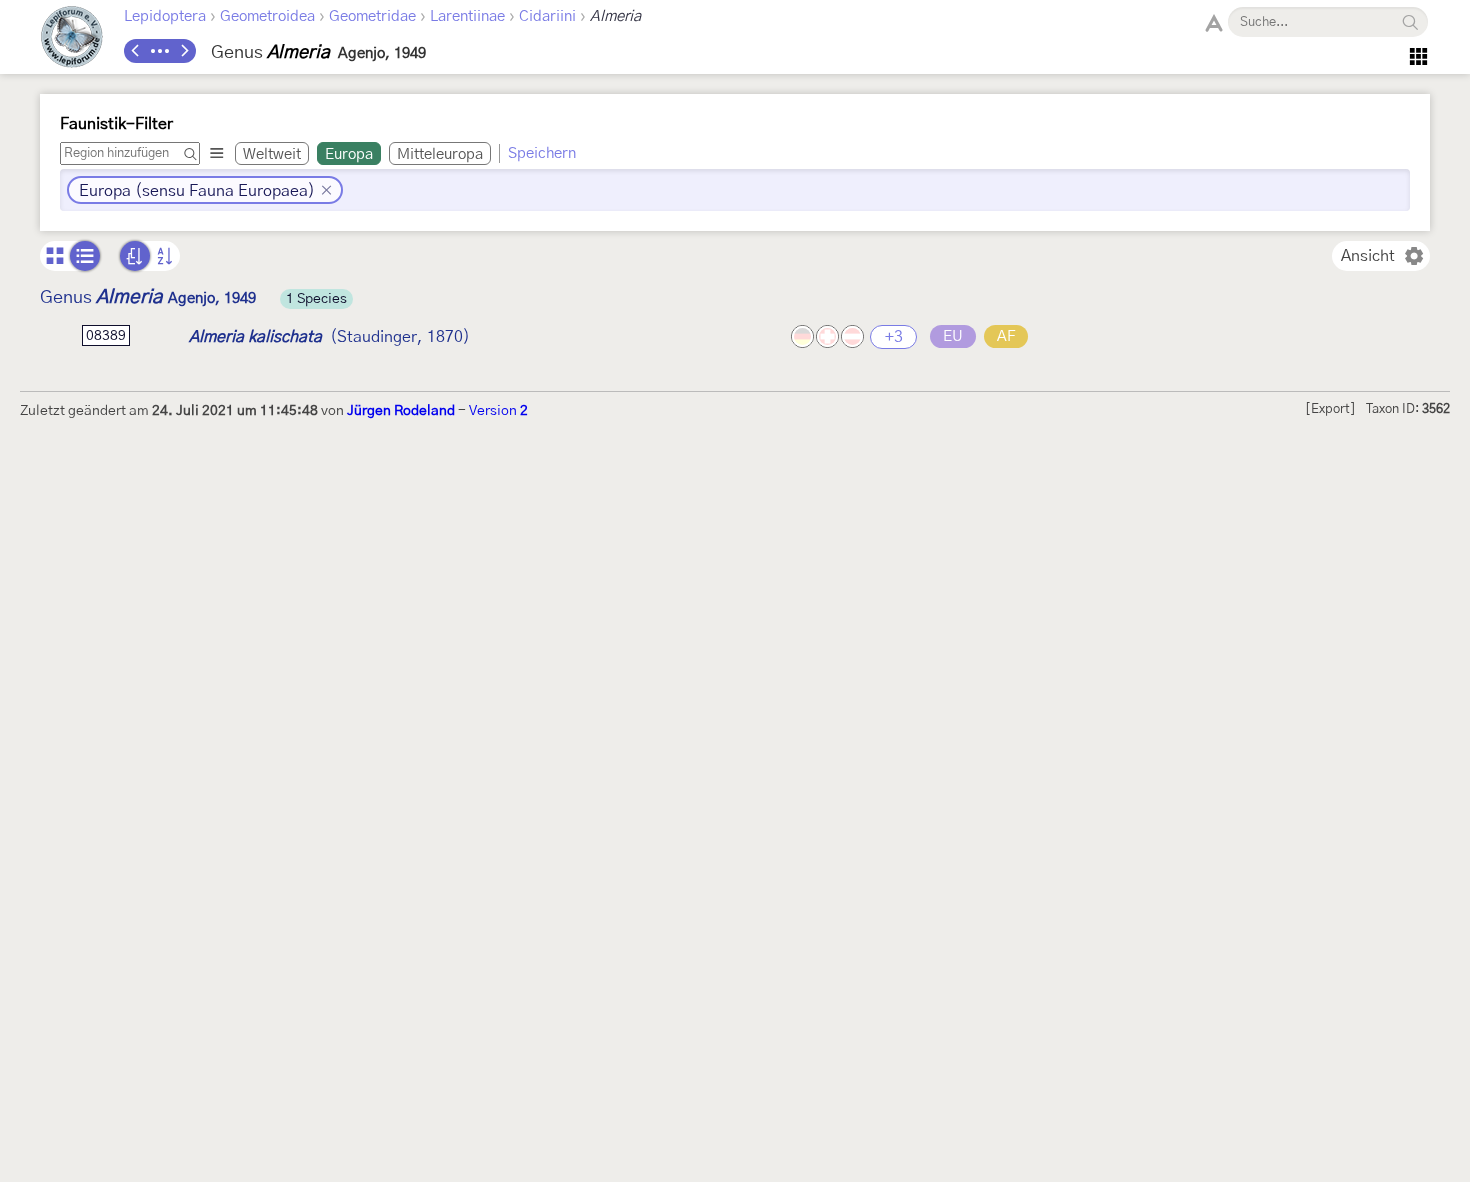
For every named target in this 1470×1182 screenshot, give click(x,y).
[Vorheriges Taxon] (136, 51)
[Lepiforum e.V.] (72, 39)
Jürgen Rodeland (401, 411)
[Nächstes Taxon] (184, 51)
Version (498, 411)
